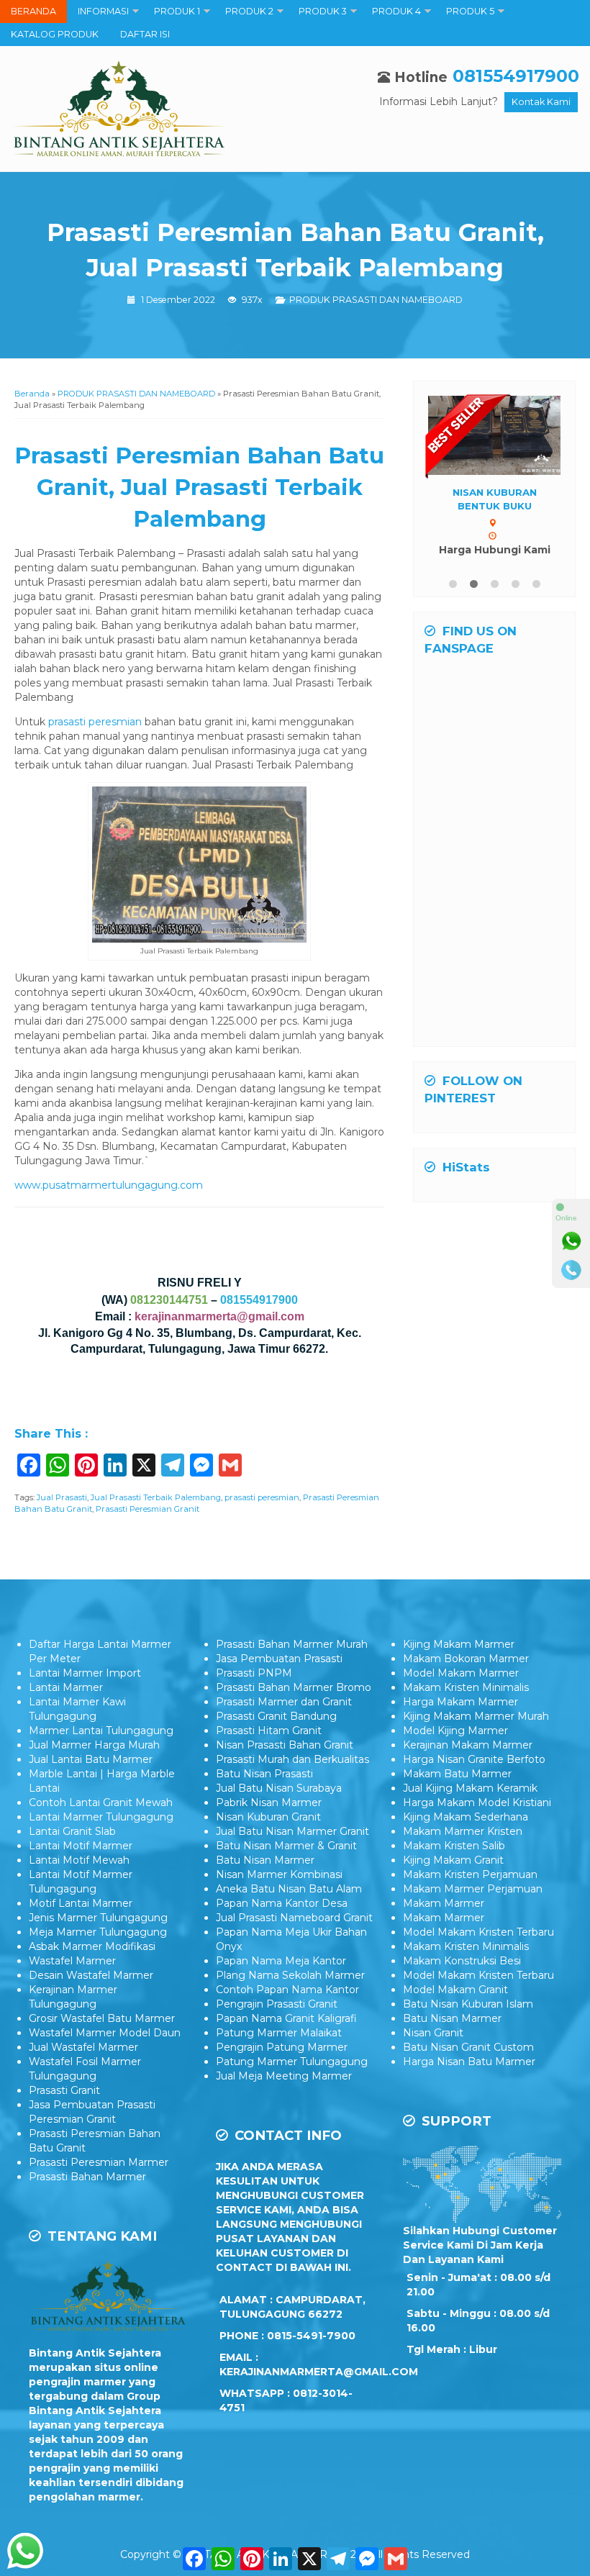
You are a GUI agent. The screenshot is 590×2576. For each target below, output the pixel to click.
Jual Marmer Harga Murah (94, 1745)
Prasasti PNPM (254, 1673)
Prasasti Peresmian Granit (147, 1509)
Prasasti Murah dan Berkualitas (292, 1759)
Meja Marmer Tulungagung (98, 1932)
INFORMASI (103, 11)
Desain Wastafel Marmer (91, 1975)
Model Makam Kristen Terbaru (478, 1932)
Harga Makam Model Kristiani (477, 1802)
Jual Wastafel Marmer (83, 2047)
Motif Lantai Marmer (81, 1903)
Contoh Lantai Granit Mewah (101, 1802)
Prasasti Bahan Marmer (87, 2177)
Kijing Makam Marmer (459, 1644)
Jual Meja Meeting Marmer (284, 2076)
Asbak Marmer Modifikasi (92, 1946)
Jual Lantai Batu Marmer (91, 1759)
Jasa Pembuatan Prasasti (279, 1659)
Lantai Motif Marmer (81, 1846)
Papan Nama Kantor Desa (282, 1903)
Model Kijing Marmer (455, 1731)
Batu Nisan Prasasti (264, 1774)
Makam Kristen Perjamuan (470, 1874)
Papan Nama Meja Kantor (281, 1961)
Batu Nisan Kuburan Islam (468, 2004)
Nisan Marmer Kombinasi (279, 1874)
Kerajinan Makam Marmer (468, 1745)
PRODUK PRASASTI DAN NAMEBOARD (376, 300)
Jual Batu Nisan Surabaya (279, 1788)
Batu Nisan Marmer (265, 1860)
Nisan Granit (433, 2033)
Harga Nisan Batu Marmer (469, 2062)
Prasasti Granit (64, 2090)
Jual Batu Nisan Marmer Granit (292, 1831)
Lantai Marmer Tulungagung (101, 1817)
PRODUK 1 (177, 11)
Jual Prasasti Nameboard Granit (294, 1918)
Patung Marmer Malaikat (279, 2033)
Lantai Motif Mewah (79, 1860)
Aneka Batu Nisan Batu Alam (289, 1889)
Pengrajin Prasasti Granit (277, 2004)
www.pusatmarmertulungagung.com (109, 1185)
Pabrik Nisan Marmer (269, 1802)
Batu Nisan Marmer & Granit (286, 1846)
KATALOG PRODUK (55, 34)
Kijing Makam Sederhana (466, 1817)
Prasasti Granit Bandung (276, 1716)
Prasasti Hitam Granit (269, 1731)
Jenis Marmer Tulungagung (98, 1918)
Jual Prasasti (62, 1497)
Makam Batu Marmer (457, 1774)
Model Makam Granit (455, 1990)
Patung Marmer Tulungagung (292, 2062)
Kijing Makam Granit (453, 1860)
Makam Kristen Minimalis (466, 1687)
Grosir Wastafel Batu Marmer (102, 2018)
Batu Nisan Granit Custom (468, 2047)
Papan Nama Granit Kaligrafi (286, 2018)
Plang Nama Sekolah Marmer (290, 1975)
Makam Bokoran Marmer (466, 1659)
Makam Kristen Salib (454, 1846)
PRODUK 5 (470, 11)
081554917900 (516, 76)
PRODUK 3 (323, 11)
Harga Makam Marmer (460, 1702)
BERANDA (33, 11)
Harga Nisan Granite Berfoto (474, 1759)
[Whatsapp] (571, 1241)
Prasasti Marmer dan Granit (284, 1702)
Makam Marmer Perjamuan (473, 1889)
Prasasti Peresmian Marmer (99, 2162)
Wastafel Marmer (72, 1961)
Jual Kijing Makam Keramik (470, 1788)
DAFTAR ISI (145, 34)
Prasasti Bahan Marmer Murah (292, 1644)
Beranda (32, 394)
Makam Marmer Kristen (463, 1831)
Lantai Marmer (66, 1687)
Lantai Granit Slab (72, 1831)
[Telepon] (571, 1270)
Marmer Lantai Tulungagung (101, 1731)
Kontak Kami (541, 102)
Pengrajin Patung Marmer (282, 2047)
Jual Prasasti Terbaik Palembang (156, 1497)
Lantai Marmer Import (85, 1673)
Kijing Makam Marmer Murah (476, 1716)
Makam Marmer (444, 1903)
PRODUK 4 (396, 11)
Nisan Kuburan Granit (268, 1817)
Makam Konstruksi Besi (462, 1961)
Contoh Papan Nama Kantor (287, 1990)
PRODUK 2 (249, 11)
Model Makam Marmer (461, 1673)
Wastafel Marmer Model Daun (105, 2033)
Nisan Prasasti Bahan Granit (285, 1745)
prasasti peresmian (95, 722)
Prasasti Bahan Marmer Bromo (294, 1687)
